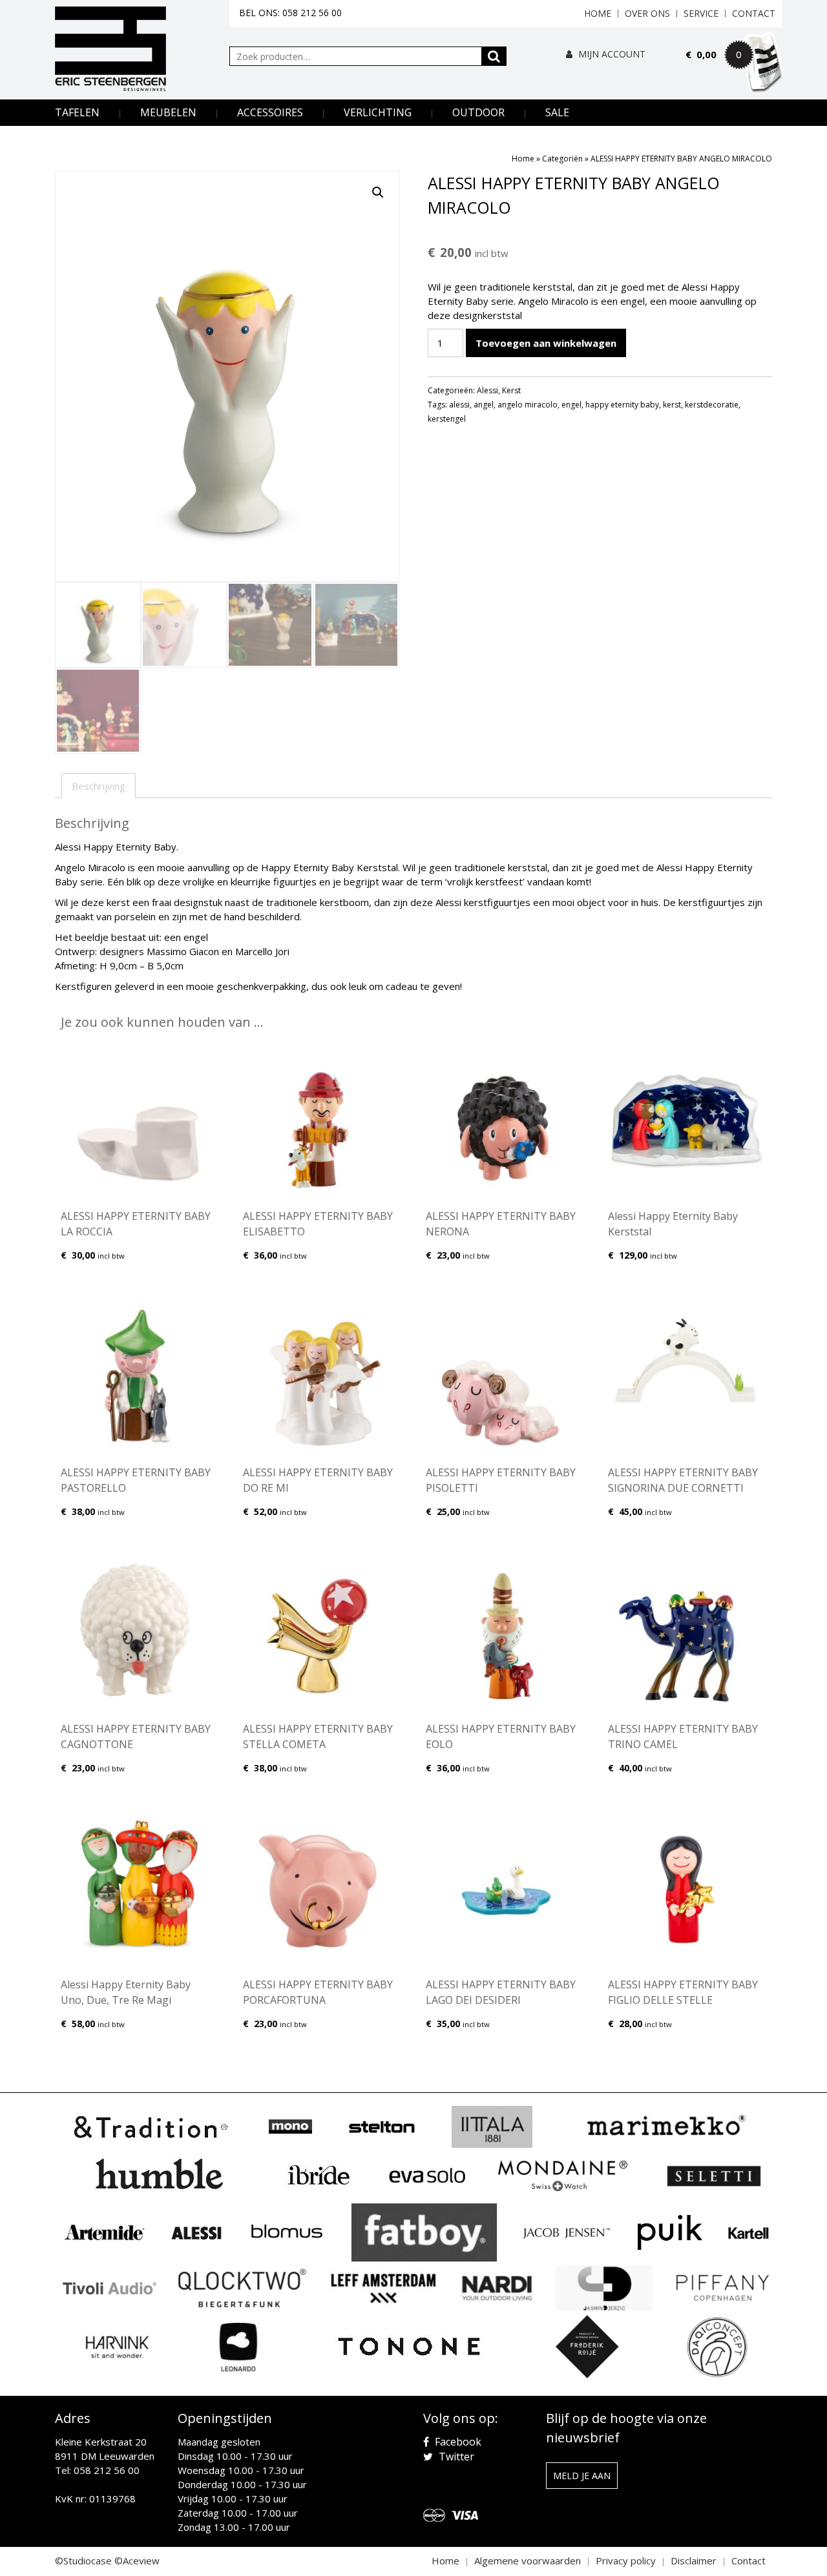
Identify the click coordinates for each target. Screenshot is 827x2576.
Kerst (511, 390)
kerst (672, 405)
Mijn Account (611, 54)
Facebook (457, 2442)
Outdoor (478, 112)
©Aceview (137, 2561)
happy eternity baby (622, 405)
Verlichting (378, 112)
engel (571, 405)
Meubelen (168, 112)
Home (598, 13)
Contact (754, 13)
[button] (378, 192)
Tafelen (77, 112)
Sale (557, 112)
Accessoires (270, 112)
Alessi (487, 390)
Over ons (647, 13)
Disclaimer (694, 2561)
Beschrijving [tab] (99, 786)
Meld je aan (582, 2476)
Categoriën (562, 159)
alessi (459, 405)
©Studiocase (83, 2561)
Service (701, 13)
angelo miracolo (528, 405)
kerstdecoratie (712, 405)
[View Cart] (734, 72)
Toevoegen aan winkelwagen (546, 343)
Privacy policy (626, 2561)
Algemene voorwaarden (528, 2561)
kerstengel (447, 419)
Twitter (455, 2457)
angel (484, 405)
